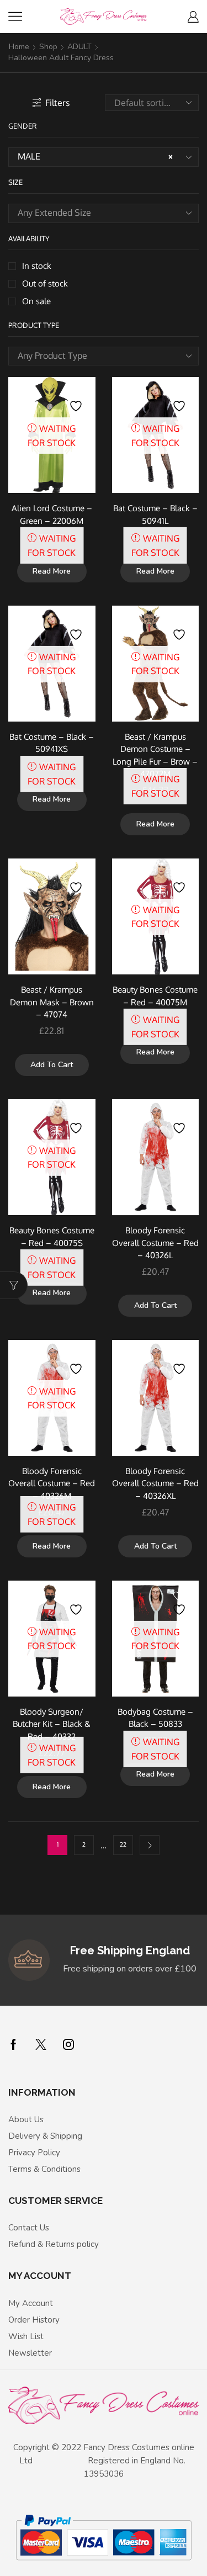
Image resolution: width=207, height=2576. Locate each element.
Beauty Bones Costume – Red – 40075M (155, 995)
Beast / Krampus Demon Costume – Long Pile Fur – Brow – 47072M (155, 755)
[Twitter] (41, 2044)
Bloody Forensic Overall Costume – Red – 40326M (52, 1483)
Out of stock (45, 283)
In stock (37, 266)
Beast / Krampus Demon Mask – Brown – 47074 (52, 1001)
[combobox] (104, 157)
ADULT (79, 47)
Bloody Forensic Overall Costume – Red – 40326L (155, 1242)
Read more (52, 571)
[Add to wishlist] (77, 400)
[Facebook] (14, 2044)
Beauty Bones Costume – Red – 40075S (52, 1236)
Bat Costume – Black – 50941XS (52, 743)
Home (19, 47)
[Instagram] (68, 2044)
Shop (48, 47)
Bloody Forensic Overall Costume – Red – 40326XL (155, 1483)
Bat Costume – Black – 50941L (155, 514)
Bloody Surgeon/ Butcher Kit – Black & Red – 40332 (52, 1724)
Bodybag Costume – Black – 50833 (155, 1718)
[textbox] (95, 213)
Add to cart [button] (52, 1065)
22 (123, 1844)
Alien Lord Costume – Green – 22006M (52, 514)
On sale (36, 301)
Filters (57, 103)
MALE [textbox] (95, 156)
